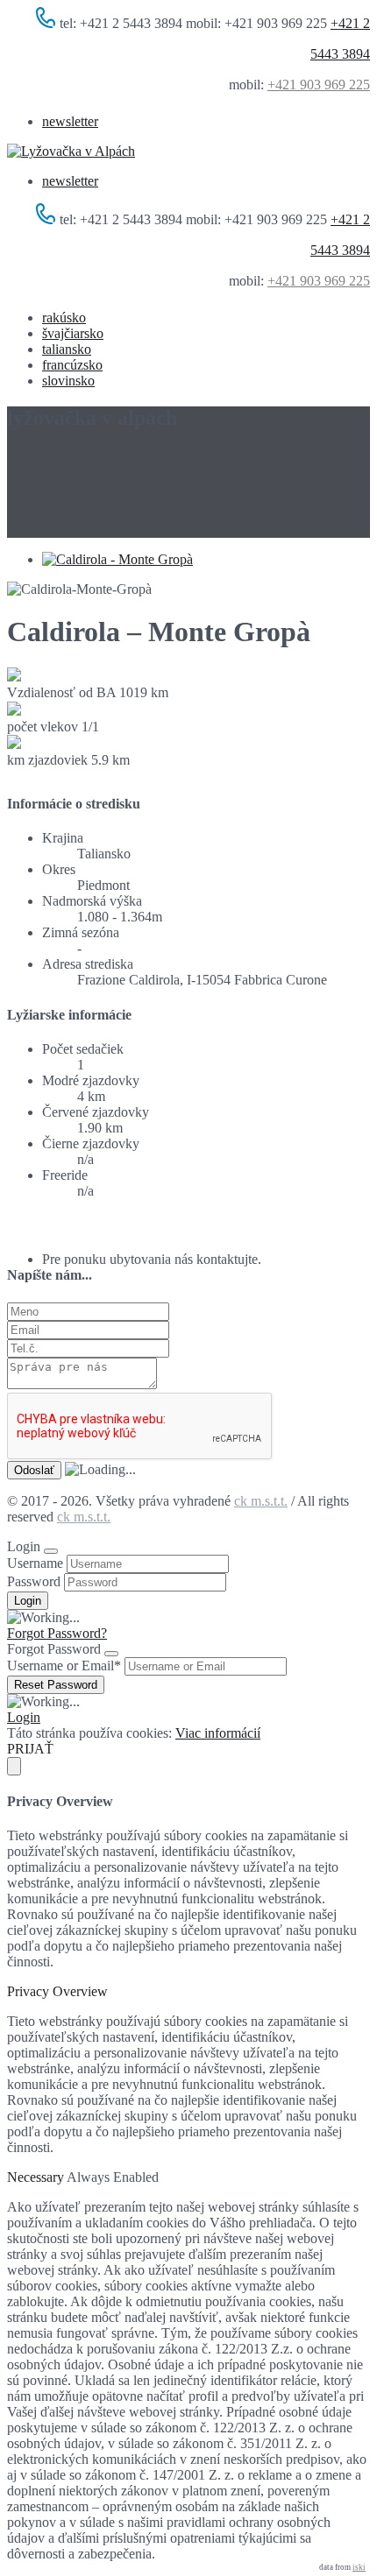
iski (359, 2567)
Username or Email (64, 1666)
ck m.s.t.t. (261, 1501)
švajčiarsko (73, 333)
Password (34, 1581)
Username (35, 1563)
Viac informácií (218, 1733)
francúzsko (72, 365)
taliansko (67, 349)
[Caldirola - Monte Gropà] (117, 559)
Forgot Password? (57, 1633)
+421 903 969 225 (319, 85)
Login (24, 1717)
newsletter (70, 121)
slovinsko (68, 381)
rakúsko (64, 318)
